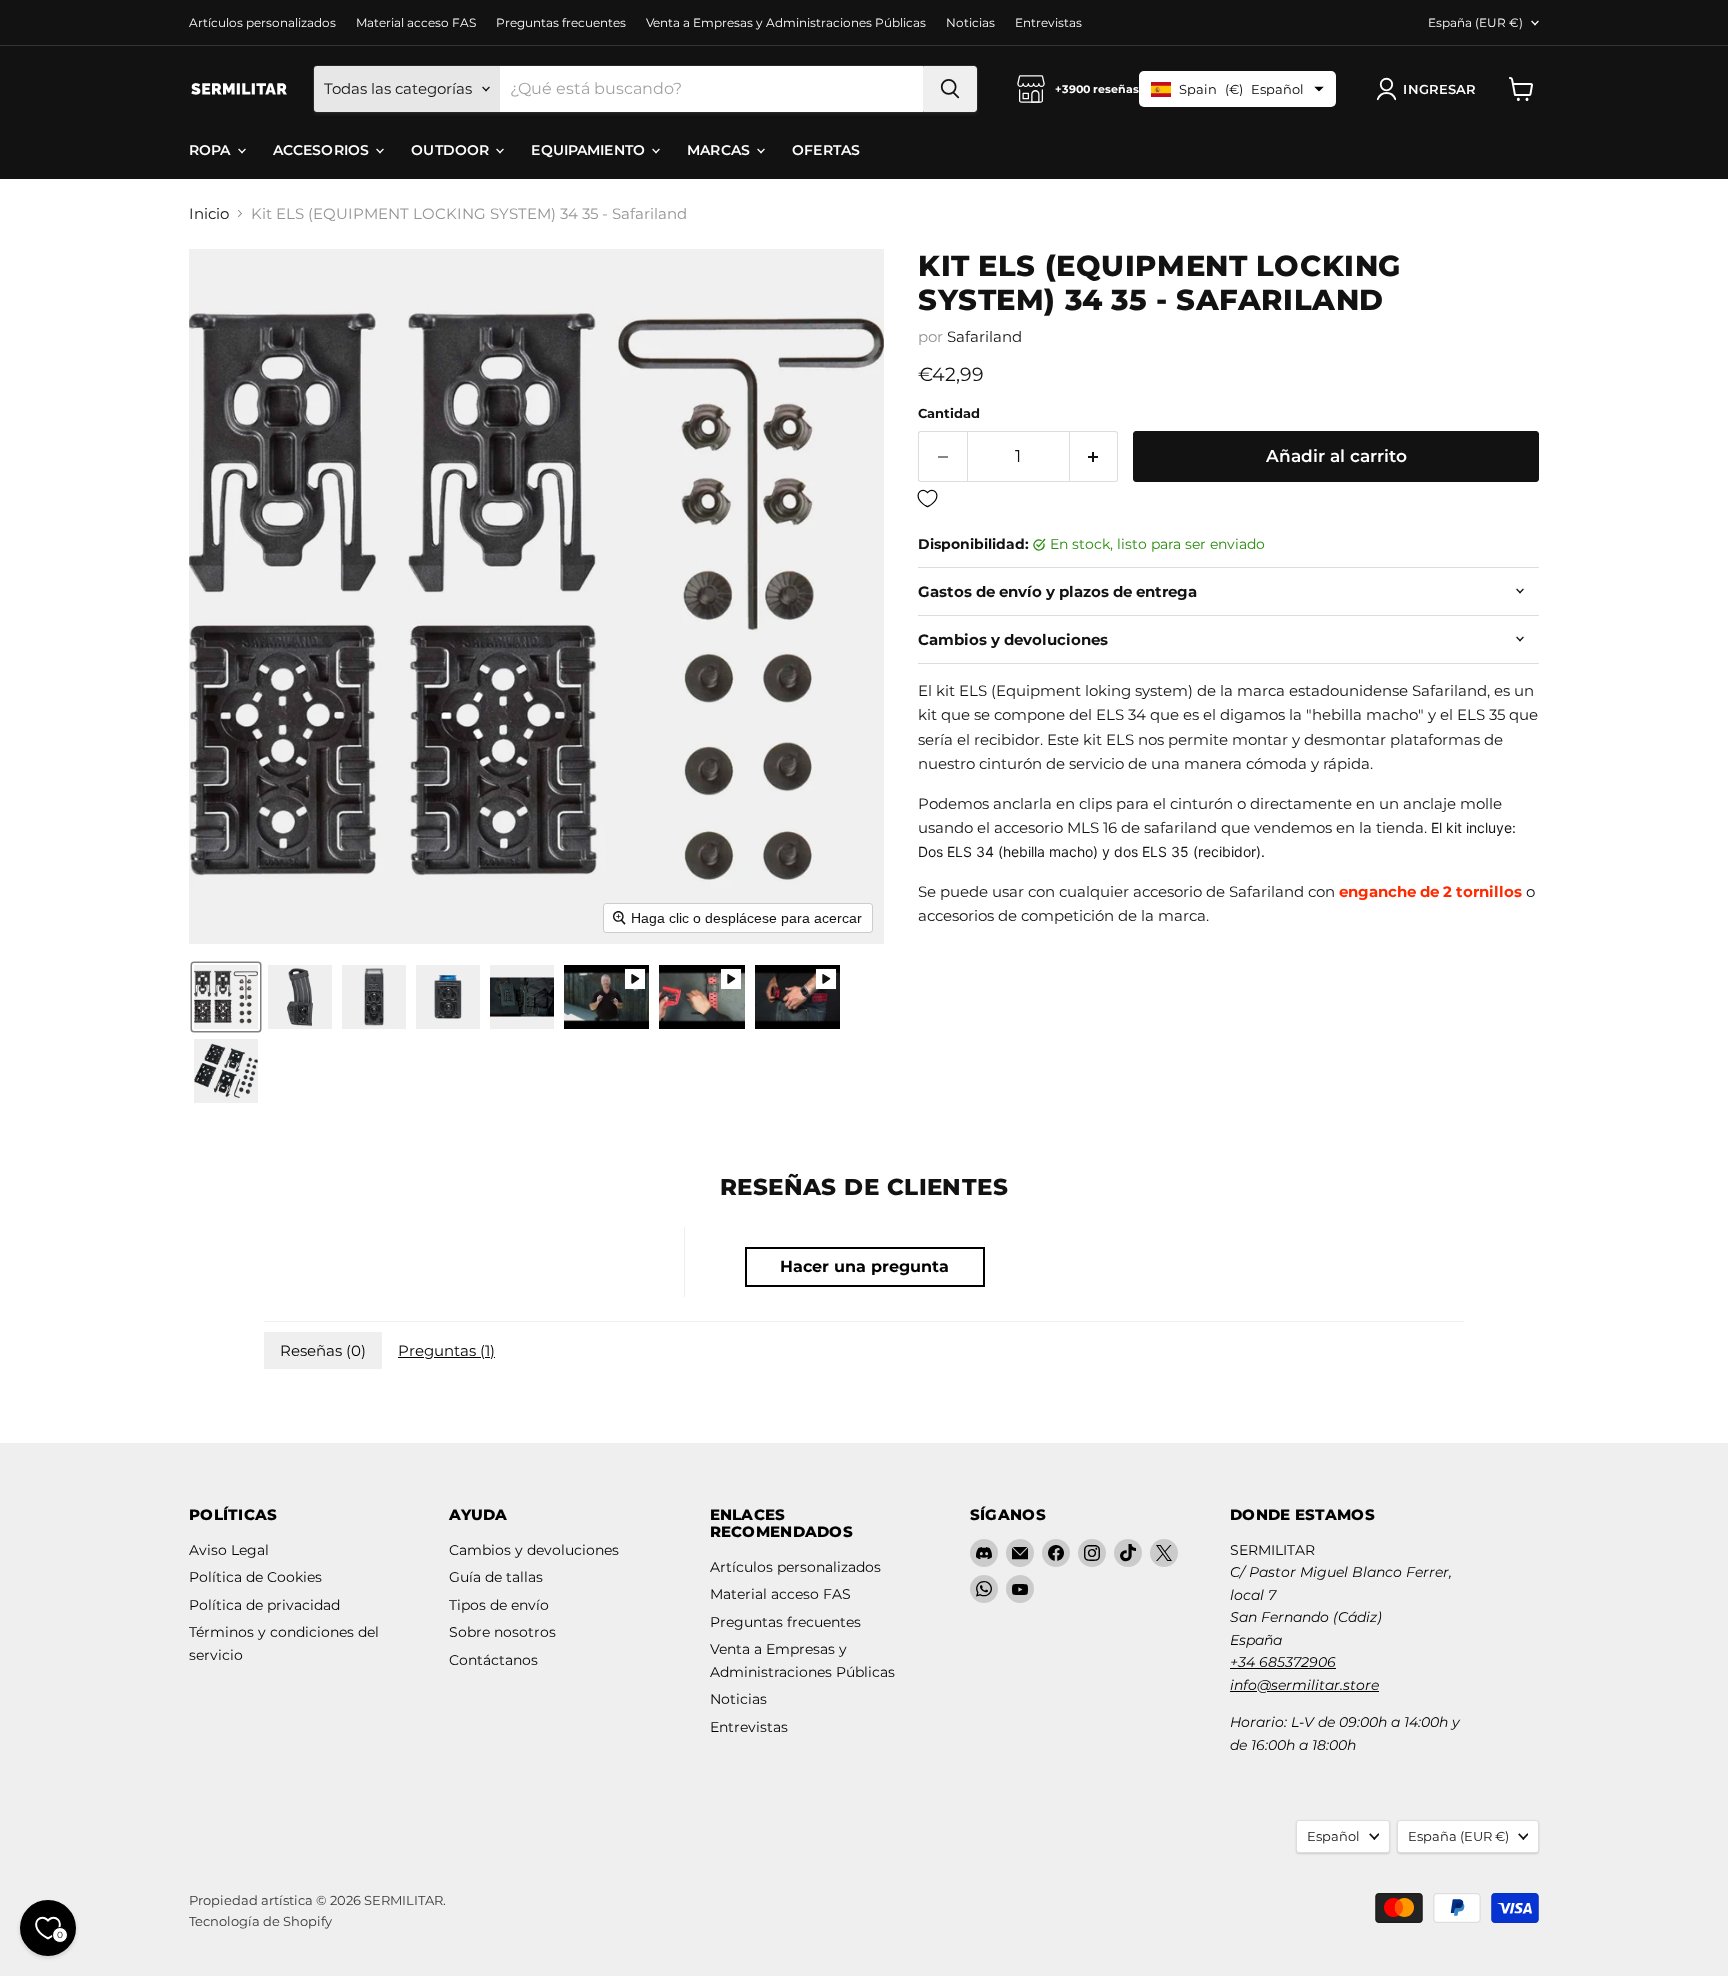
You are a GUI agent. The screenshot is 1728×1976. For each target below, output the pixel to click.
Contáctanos (493, 1660)
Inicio (209, 213)
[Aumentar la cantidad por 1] (1094, 456)
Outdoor (452, 150)
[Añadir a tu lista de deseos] (1228, 499)
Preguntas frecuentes (561, 23)
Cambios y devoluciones (534, 1550)
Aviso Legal (229, 1550)
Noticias (970, 23)
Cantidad (949, 413)
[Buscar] (950, 89)
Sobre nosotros (502, 1632)
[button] (1430, 89)
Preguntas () (446, 1350)
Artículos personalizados (262, 23)
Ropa (212, 150)
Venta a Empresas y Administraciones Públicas (786, 23)
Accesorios (323, 150)
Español (1333, 1836)
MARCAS (720, 150)
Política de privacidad (264, 1605)
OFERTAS (826, 150)
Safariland (984, 336)
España (1475, 22)
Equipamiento (590, 150)
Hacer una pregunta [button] (864, 1266)
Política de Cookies (255, 1577)
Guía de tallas (496, 1577)
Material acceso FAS (416, 23)
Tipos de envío (499, 1605)
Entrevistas (1048, 23)
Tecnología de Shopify (260, 1921)
